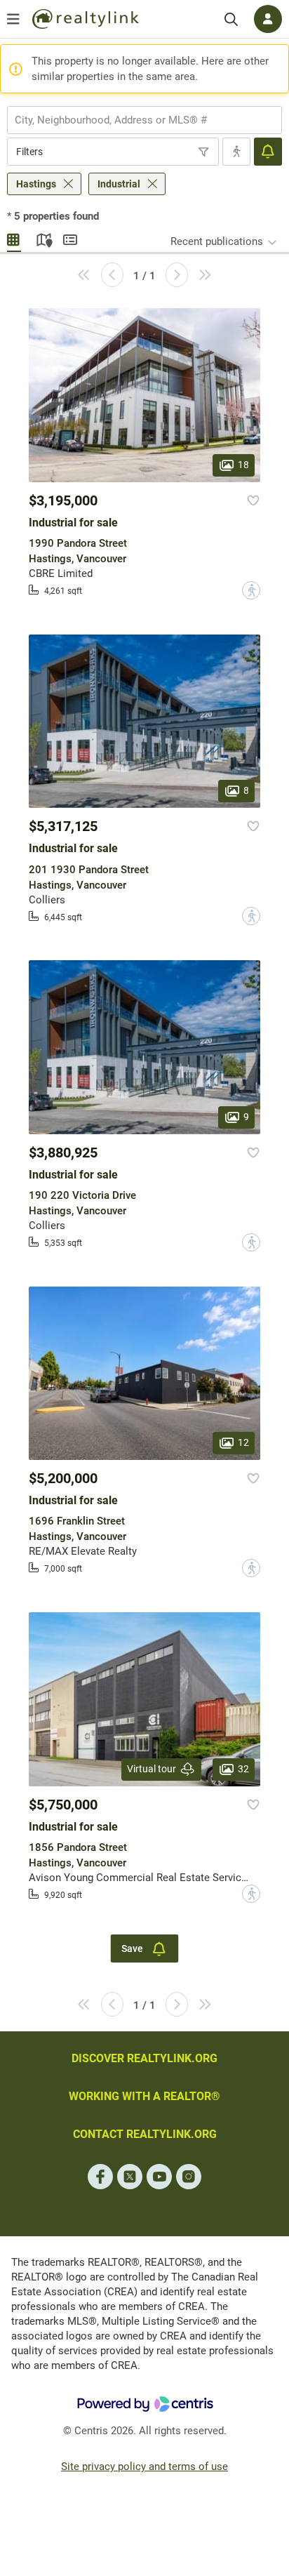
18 (243, 465)
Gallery (14, 238)
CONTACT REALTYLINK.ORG (145, 2134)
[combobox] (144, 120)
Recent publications (217, 241)
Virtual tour (152, 1769)
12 (243, 1442)
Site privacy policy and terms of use (144, 2467)
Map (42, 238)
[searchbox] (136, 120)
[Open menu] (13, 19)
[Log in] (268, 19)
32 (243, 1768)
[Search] (231, 19)
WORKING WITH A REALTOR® (144, 2096)
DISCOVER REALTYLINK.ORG (144, 2058)
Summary (70, 238)
